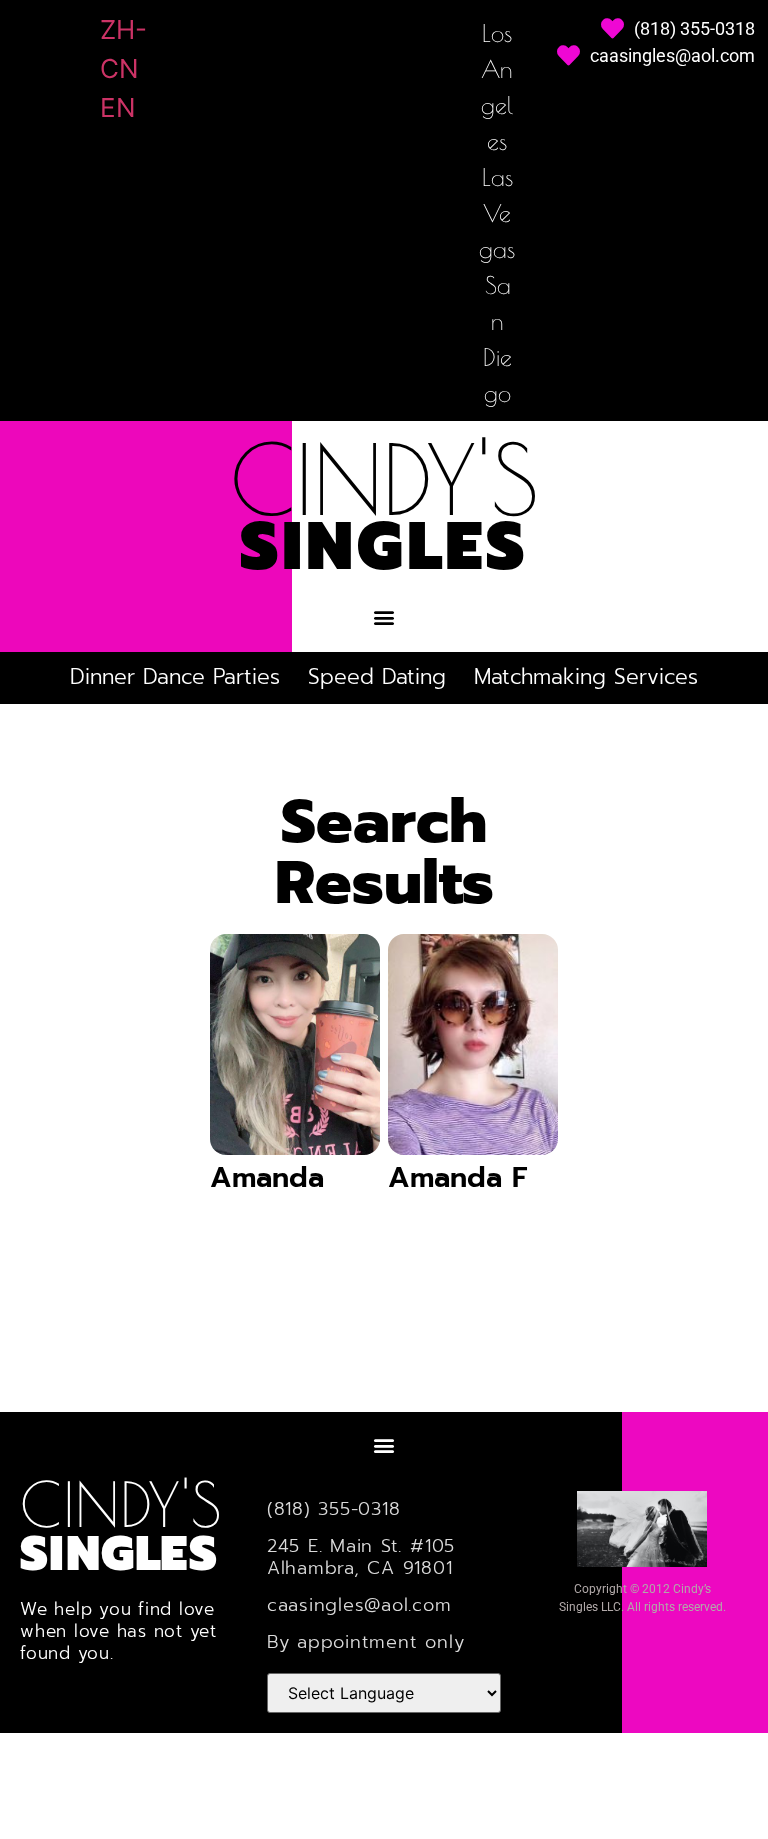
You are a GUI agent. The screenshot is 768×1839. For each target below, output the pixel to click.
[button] (384, 616)
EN (118, 107)
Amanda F (457, 1177)
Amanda (267, 1177)
